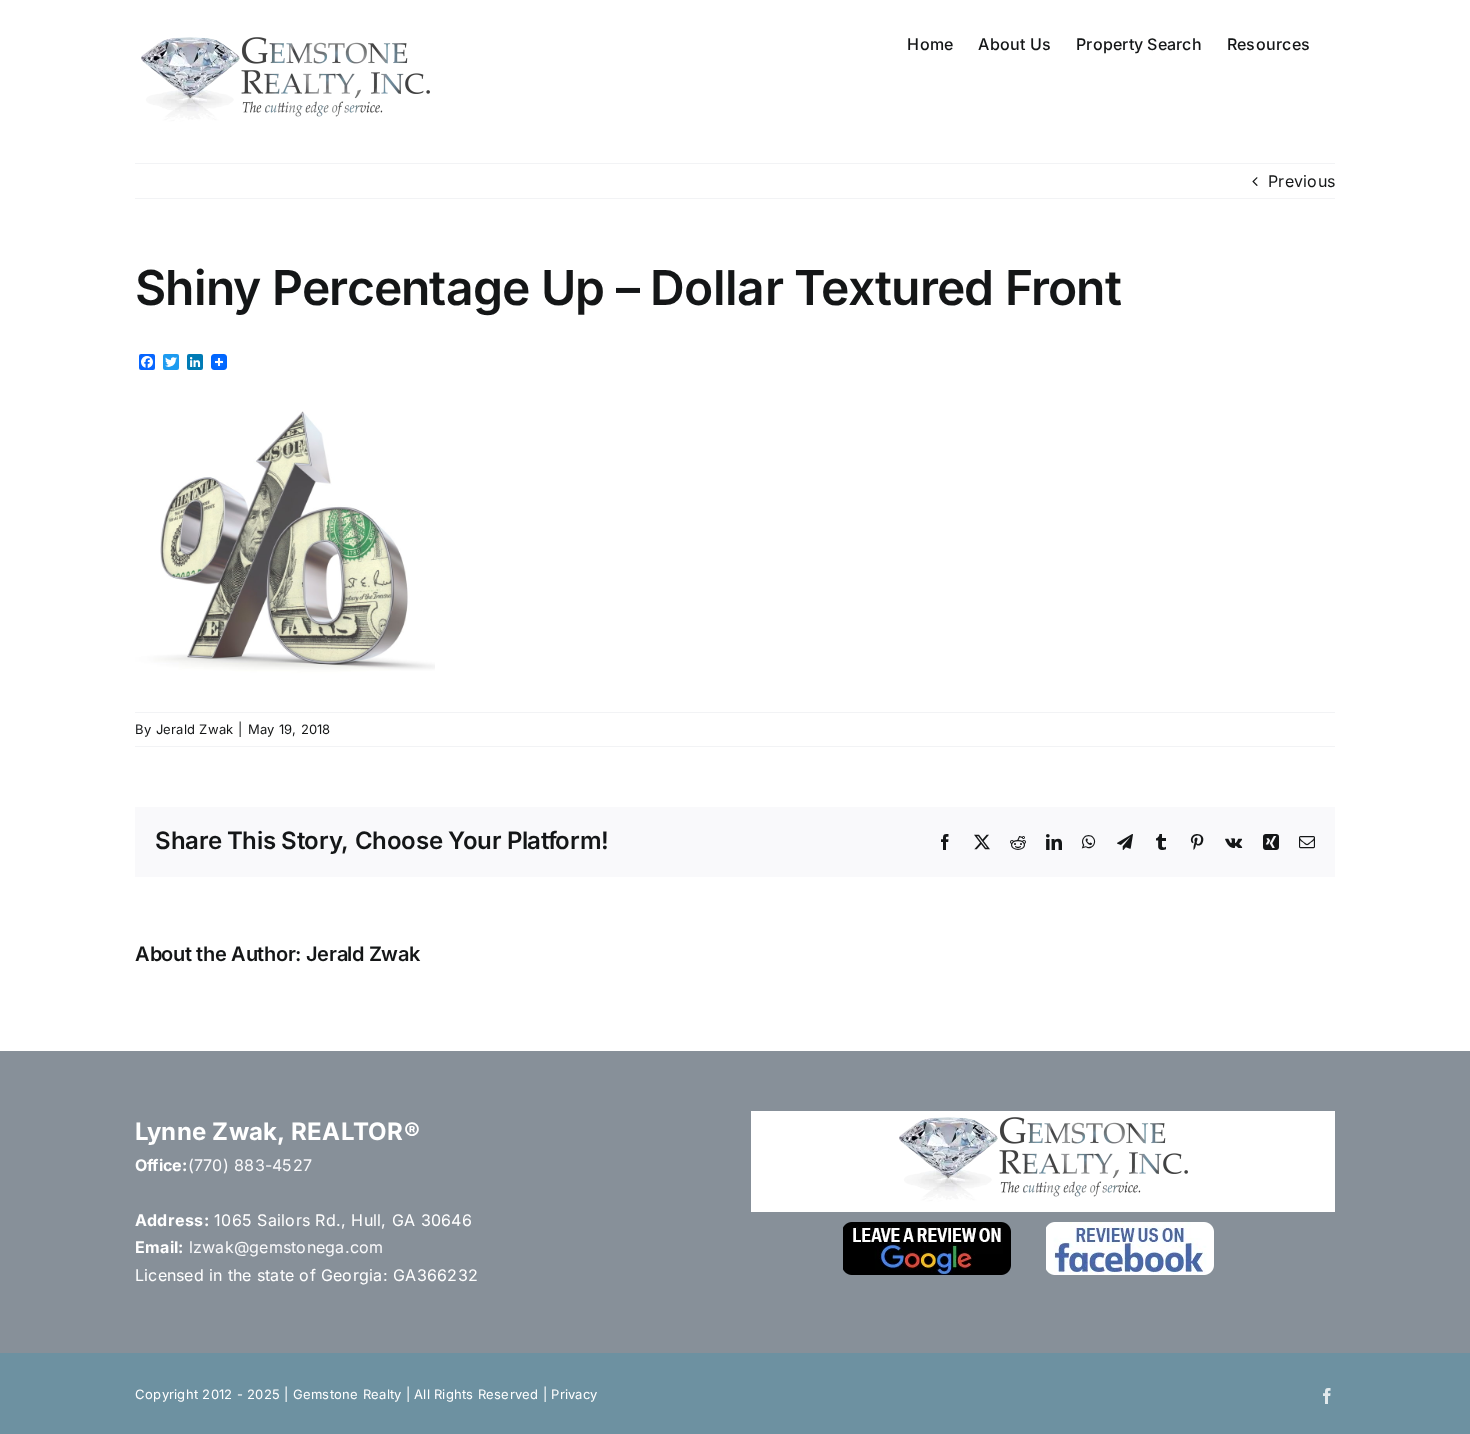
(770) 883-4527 (250, 1165)
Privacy (574, 1394)
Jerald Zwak (195, 729)
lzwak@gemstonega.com (286, 1247)
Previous (1301, 181)
